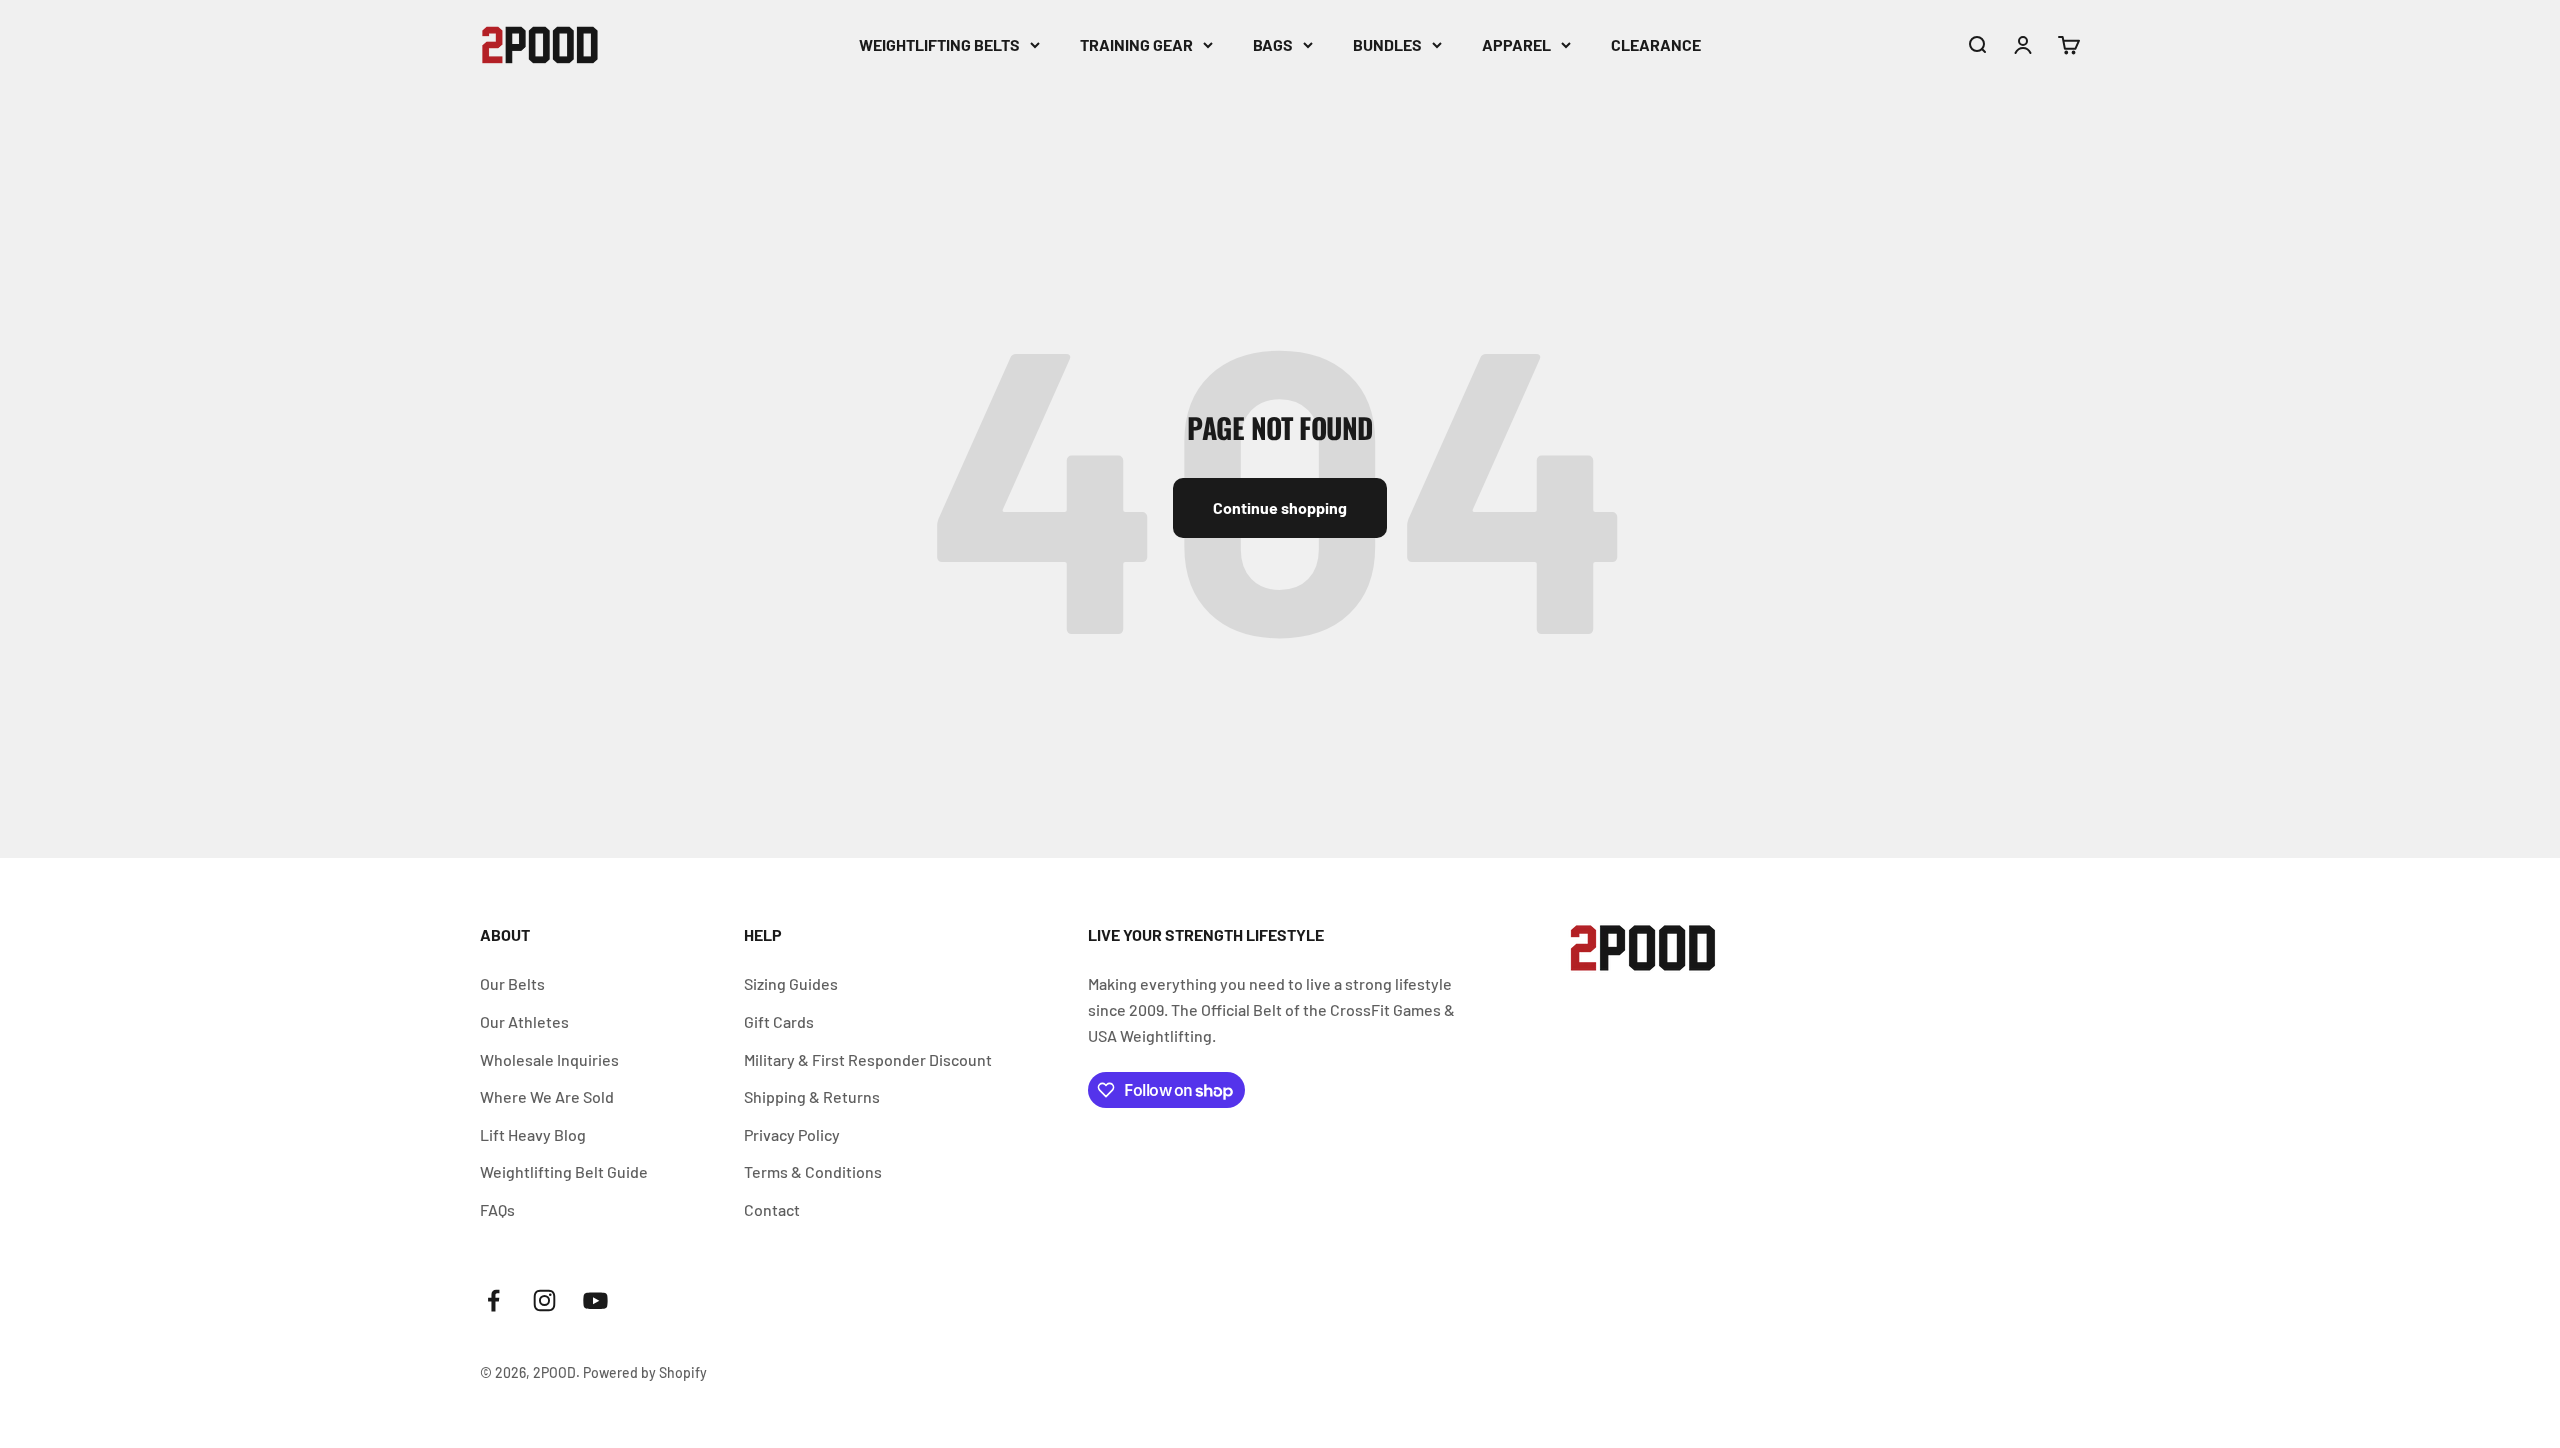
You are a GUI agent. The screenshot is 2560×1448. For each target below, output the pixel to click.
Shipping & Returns (812, 1096)
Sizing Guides (791, 983)
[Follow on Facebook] (493, 1300)
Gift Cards (779, 1021)
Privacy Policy (792, 1134)
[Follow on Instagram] (544, 1300)
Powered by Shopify (645, 1372)
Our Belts (512, 983)
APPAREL (1516, 44)
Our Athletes (524, 1021)
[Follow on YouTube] (595, 1300)
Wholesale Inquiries (549, 1059)
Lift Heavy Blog (533, 1134)
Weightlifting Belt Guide (564, 1171)
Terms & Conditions (813, 1171)
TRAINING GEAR (1136, 44)
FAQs (497, 1209)
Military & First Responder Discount (868, 1059)
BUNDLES (1387, 44)
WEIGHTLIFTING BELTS (939, 44)
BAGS (1273, 44)
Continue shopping (1280, 507)
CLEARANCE (1656, 44)
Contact (772, 1209)
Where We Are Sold (547, 1096)
